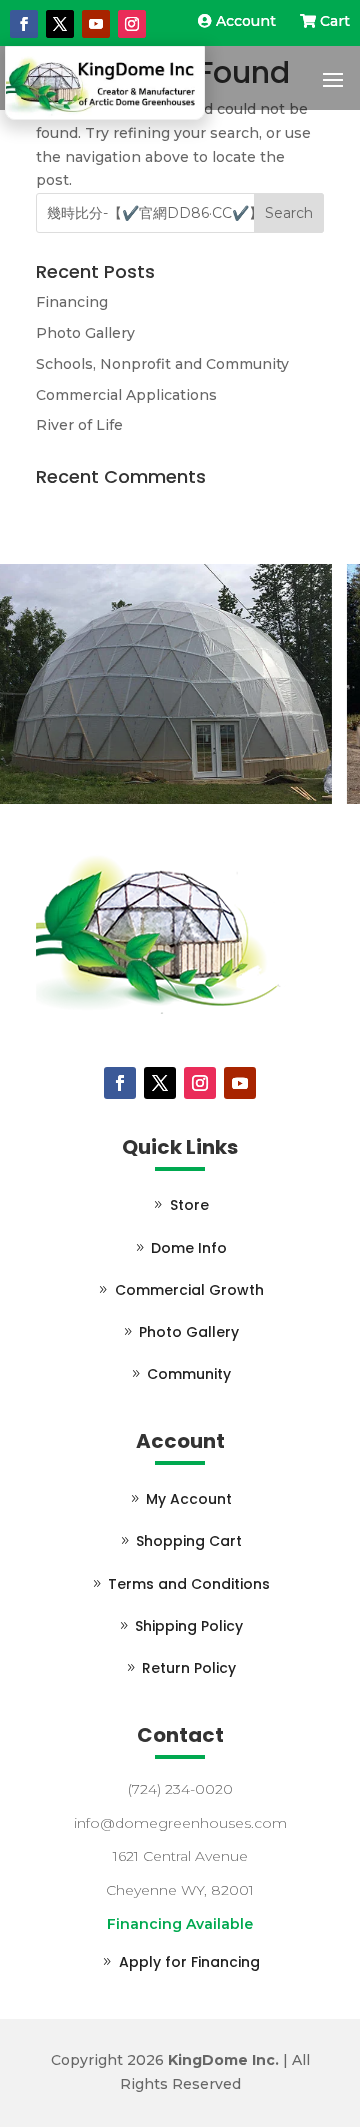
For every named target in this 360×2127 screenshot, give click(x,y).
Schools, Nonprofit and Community (162, 364)
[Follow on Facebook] (24, 24)
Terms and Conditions (189, 1584)
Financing (72, 302)
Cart (333, 21)
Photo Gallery (85, 333)
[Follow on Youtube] (96, 24)
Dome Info (189, 1248)
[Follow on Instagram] (132, 24)
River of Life (79, 425)
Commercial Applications (126, 395)
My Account (189, 1499)
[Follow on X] (60, 24)
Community (189, 1374)
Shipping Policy (189, 1626)
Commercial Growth (189, 1290)
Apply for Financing (189, 1962)
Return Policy (189, 1668)
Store (189, 1205)
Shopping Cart (189, 1541)
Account (246, 21)
